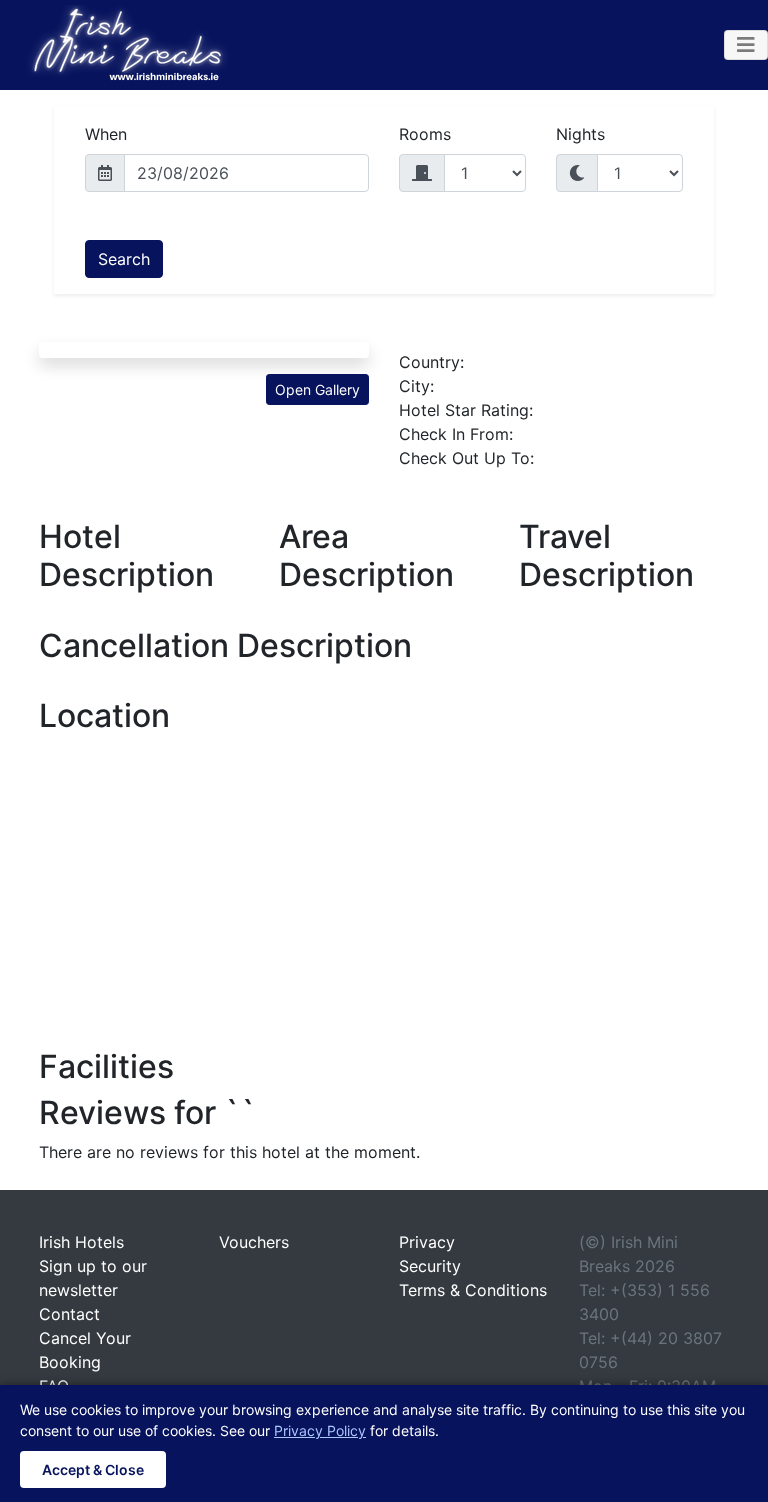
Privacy (427, 1242)
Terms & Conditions (473, 1290)
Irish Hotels (81, 1242)
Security (430, 1266)
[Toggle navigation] (746, 45)
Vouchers (254, 1242)
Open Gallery (317, 389)
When (106, 134)
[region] (384, 884)
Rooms (425, 134)
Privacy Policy (320, 1430)
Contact (69, 1314)
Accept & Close (93, 1469)
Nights (580, 134)
